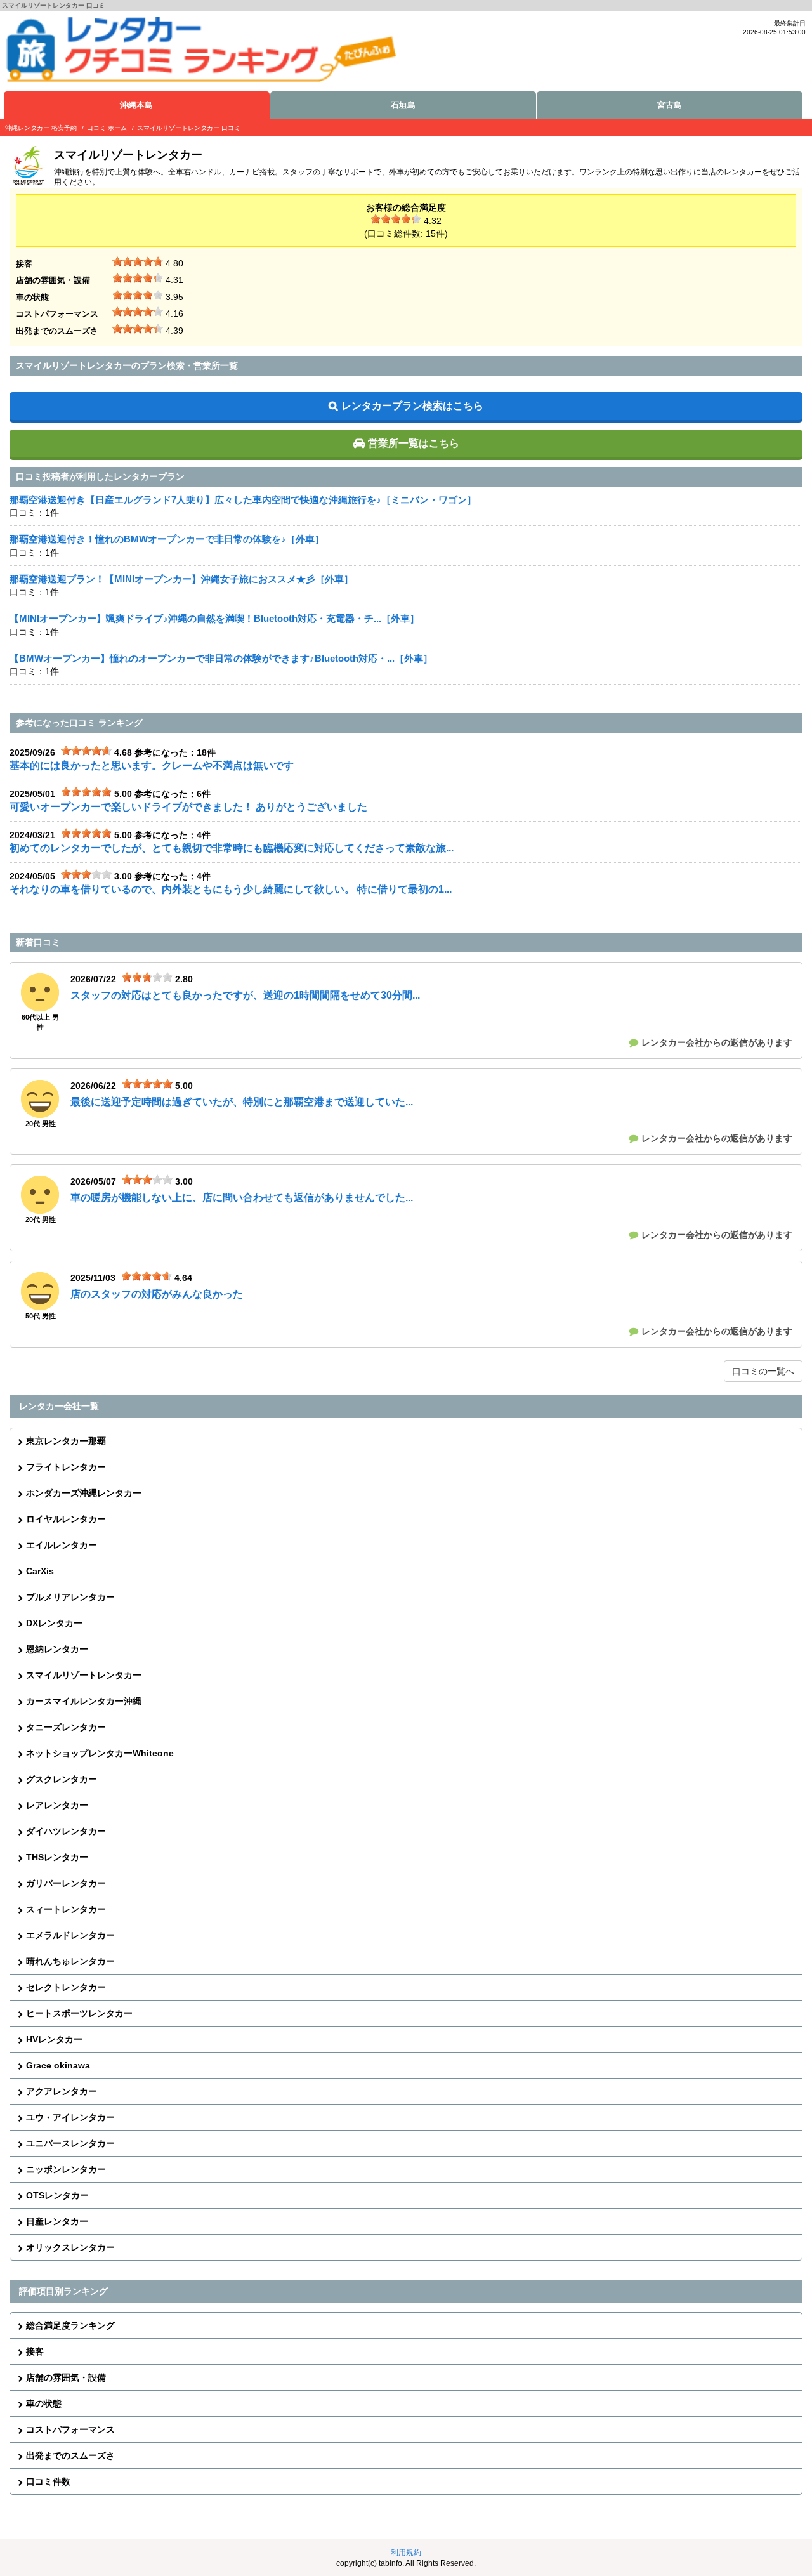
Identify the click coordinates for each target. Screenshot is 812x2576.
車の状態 (44, 2403)
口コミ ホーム (107, 128)
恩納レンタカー (57, 1649)
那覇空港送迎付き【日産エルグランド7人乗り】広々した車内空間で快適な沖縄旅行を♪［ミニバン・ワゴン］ (243, 500)
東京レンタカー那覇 (66, 1441)
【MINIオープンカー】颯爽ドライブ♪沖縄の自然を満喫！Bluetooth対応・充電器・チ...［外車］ (214, 618)
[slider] (396, 219)
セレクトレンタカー (66, 1987)
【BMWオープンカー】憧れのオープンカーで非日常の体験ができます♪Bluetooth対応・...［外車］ (221, 658)
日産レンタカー (57, 2221)
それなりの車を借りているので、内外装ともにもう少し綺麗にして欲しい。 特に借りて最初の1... (231, 889)
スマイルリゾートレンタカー (84, 1675)
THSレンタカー (57, 1857)
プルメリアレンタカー (70, 1597)
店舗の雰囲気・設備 (66, 2377)
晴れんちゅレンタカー (70, 1961)
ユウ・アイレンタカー (70, 2117)
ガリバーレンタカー (66, 1883)
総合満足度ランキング (70, 2325)
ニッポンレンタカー (66, 2169)
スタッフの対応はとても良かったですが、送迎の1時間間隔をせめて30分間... (245, 995)
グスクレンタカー (62, 1779)
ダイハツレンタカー (66, 1831)
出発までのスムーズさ (70, 2455)
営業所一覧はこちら (414, 443)
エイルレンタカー (62, 1545)
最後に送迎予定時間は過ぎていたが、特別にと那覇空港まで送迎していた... (242, 1102)
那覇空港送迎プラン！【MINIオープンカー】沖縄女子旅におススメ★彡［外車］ (181, 579)
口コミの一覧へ (763, 1371)
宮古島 (670, 105)
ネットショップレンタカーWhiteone (100, 1753)
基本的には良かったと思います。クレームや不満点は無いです (152, 766)
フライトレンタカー (66, 1467)
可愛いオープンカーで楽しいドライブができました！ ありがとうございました (188, 807)
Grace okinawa (58, 2065)
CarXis (40, 1571)
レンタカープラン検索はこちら (412, 406)
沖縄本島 (136, 105)
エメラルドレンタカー (70, 1935)
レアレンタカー (57, 1805)
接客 (35, 2351)
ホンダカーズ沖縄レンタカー (84, 1493)
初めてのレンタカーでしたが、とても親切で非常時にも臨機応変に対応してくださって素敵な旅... (232, 848)
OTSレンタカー (57, 2195)
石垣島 (403, 105)
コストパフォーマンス (70, 2429)
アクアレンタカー (62, 2091)
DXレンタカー (54, 1623)
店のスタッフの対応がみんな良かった (157, 1294)
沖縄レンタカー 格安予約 (41, 128)
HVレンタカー (54, 2039)
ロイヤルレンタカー (66, 1519)
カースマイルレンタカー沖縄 (84, 1701)
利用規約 (406, 2553)
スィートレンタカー (66, 1909)
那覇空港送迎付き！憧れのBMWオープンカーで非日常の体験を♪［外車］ (167, 539)
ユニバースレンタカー (70, 2143)
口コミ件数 (48, 2481)
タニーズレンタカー (66, 1727)
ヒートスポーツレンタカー (79, 2013)
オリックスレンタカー (70, 2247)
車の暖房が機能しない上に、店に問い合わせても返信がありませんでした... (242, 1198)
